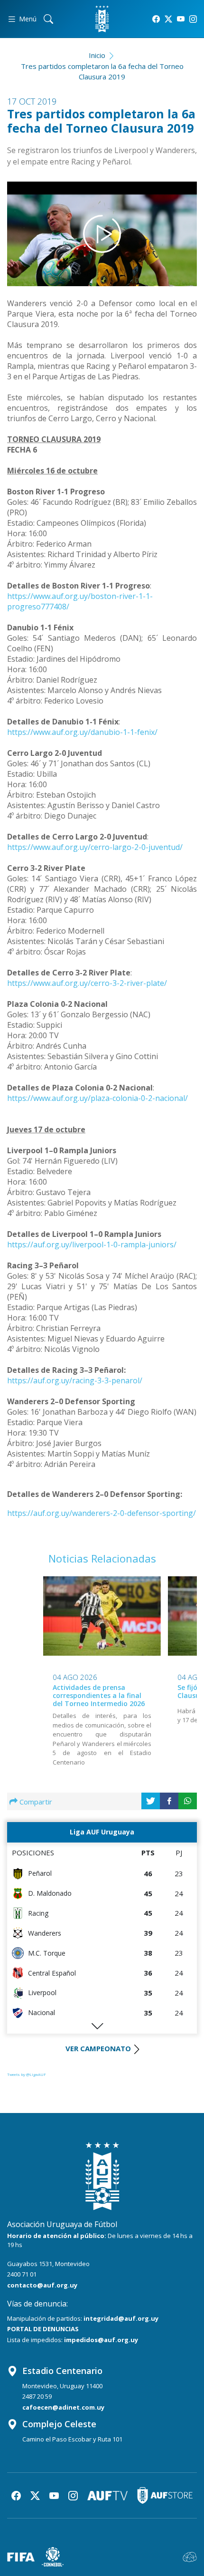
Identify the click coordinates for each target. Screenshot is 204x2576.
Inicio (97, 55)
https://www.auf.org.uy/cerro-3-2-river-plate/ (87, 983)
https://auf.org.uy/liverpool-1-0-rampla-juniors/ (92, 1245)
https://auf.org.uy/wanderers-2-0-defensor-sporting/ (102, 1513)
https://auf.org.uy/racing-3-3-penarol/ (75, 1380)
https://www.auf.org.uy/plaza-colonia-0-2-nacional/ (97, 1098)
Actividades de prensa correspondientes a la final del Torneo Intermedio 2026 (99, 1695)
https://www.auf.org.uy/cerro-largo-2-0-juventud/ (95, 847)
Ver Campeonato (98, 2048)
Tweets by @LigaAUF (27, 2074)
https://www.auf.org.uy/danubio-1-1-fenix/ (82, 732)
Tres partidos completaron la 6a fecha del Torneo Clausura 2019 (102, 72)
